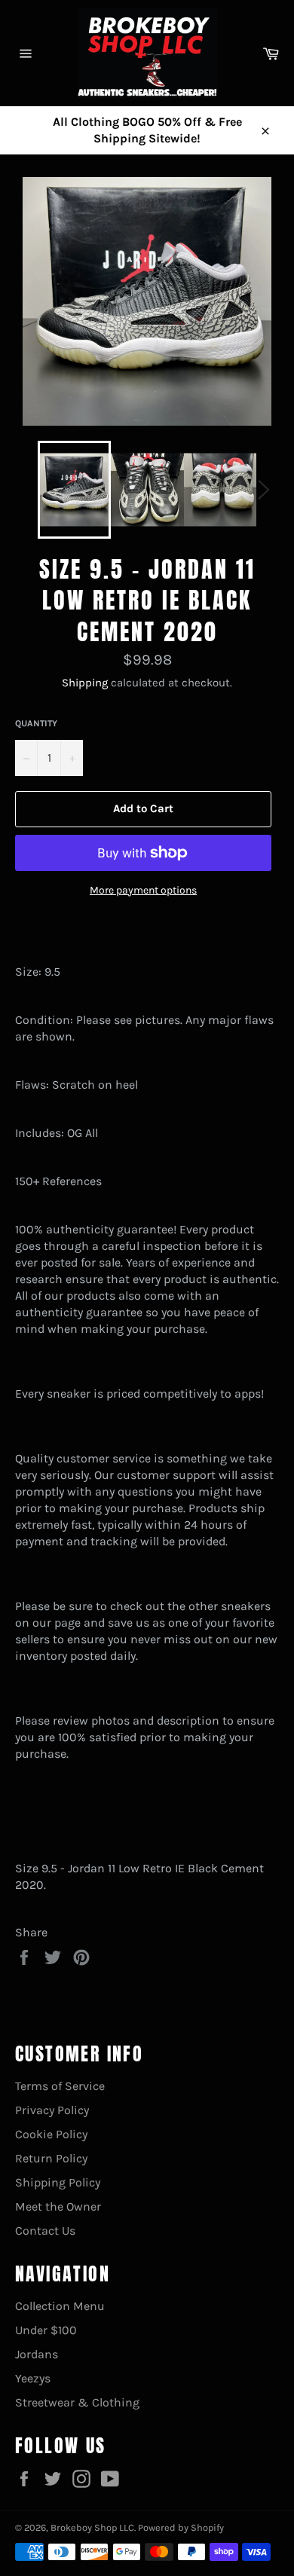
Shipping (85, 683)
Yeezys (33, 2378)
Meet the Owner (58, 2206)
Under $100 (46, 2330)
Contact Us (45, 2231)
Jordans (37, 2354)
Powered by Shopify (181, 2527)
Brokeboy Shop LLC (92, 2527)
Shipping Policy (58, 2182)
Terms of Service (60, 2086)
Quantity (36, 723)
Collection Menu (60, 2306)
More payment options (143, 890)
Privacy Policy (52, 2110)
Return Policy (51, 2158)
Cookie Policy (51, 2134)
